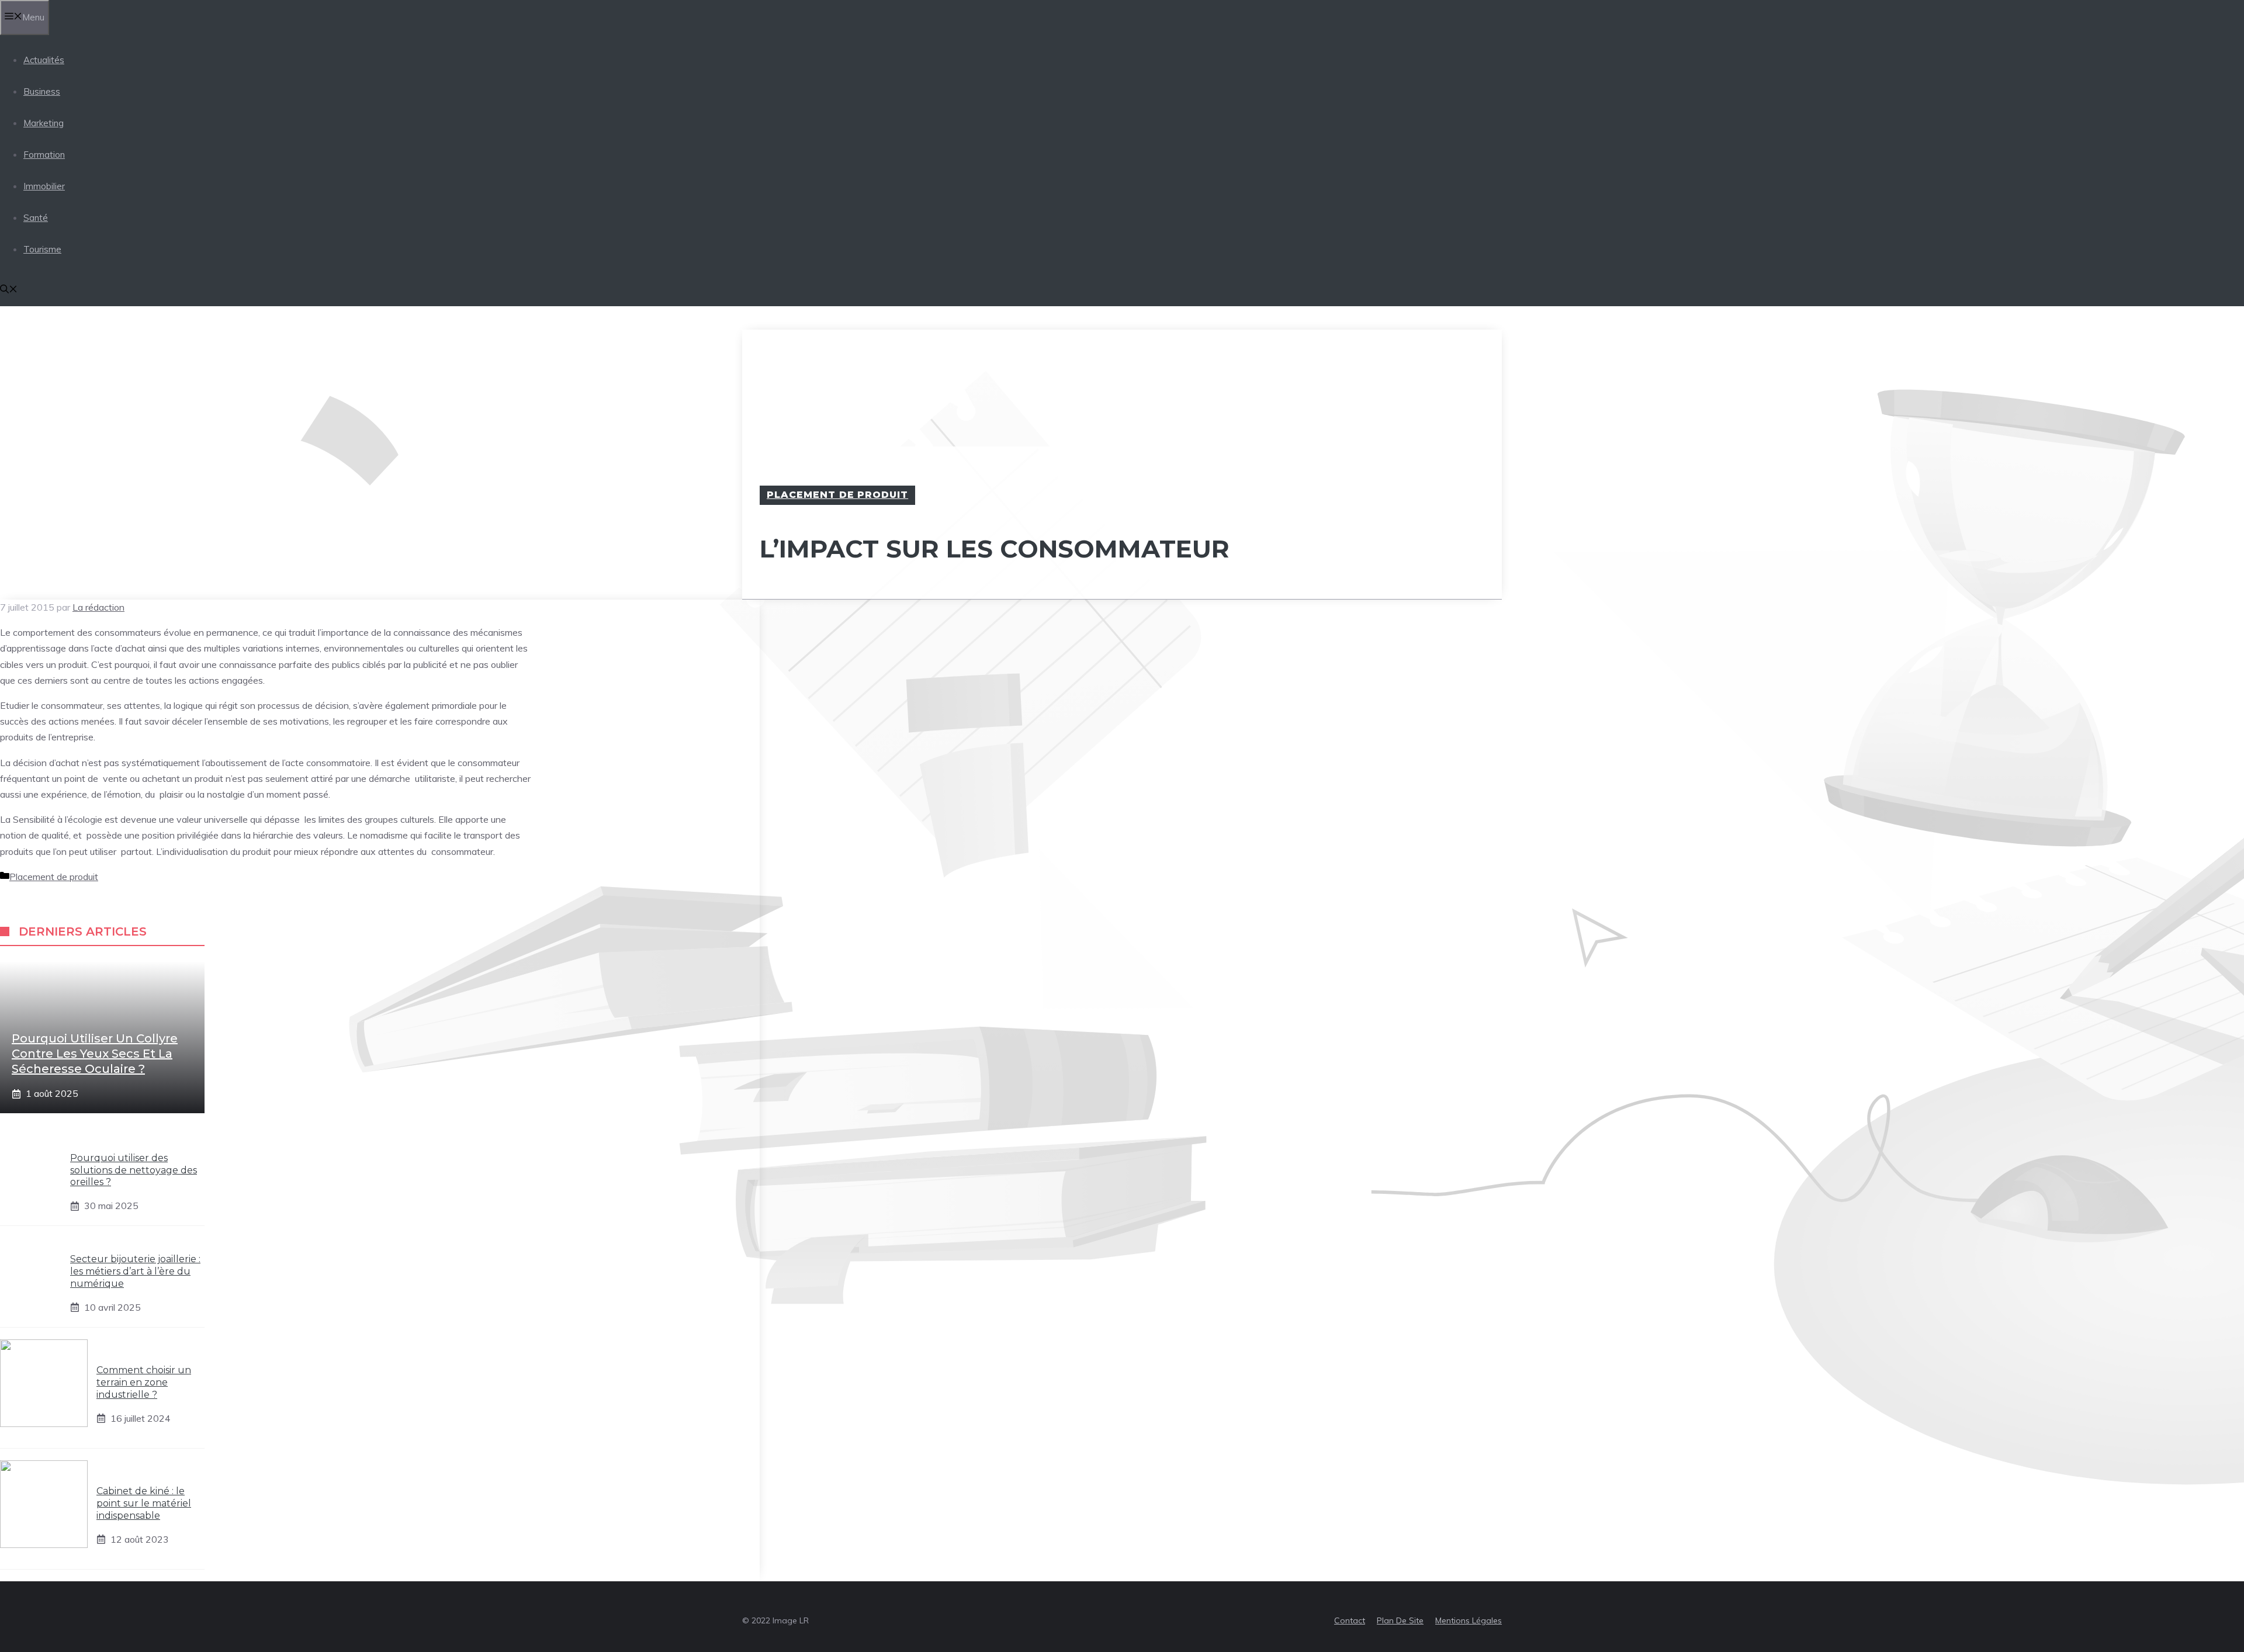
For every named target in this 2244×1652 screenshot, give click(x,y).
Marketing (44, 123)
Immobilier (44, 186)
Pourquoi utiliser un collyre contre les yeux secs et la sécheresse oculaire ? (95, 1054)
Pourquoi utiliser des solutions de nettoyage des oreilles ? (134, 1170)
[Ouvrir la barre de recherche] (9, 290)
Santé (36, 218)
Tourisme (42, 249)
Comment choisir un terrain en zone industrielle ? (144, 1382)
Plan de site (1400, 1620)
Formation (44, 155)
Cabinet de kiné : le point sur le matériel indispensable (144, 1503)
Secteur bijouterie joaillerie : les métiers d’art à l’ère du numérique (135, 1271)
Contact (1350, 1620)
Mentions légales (1469, 1620)
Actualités (44, 60)
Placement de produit (837, 495)
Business (42, 91)
